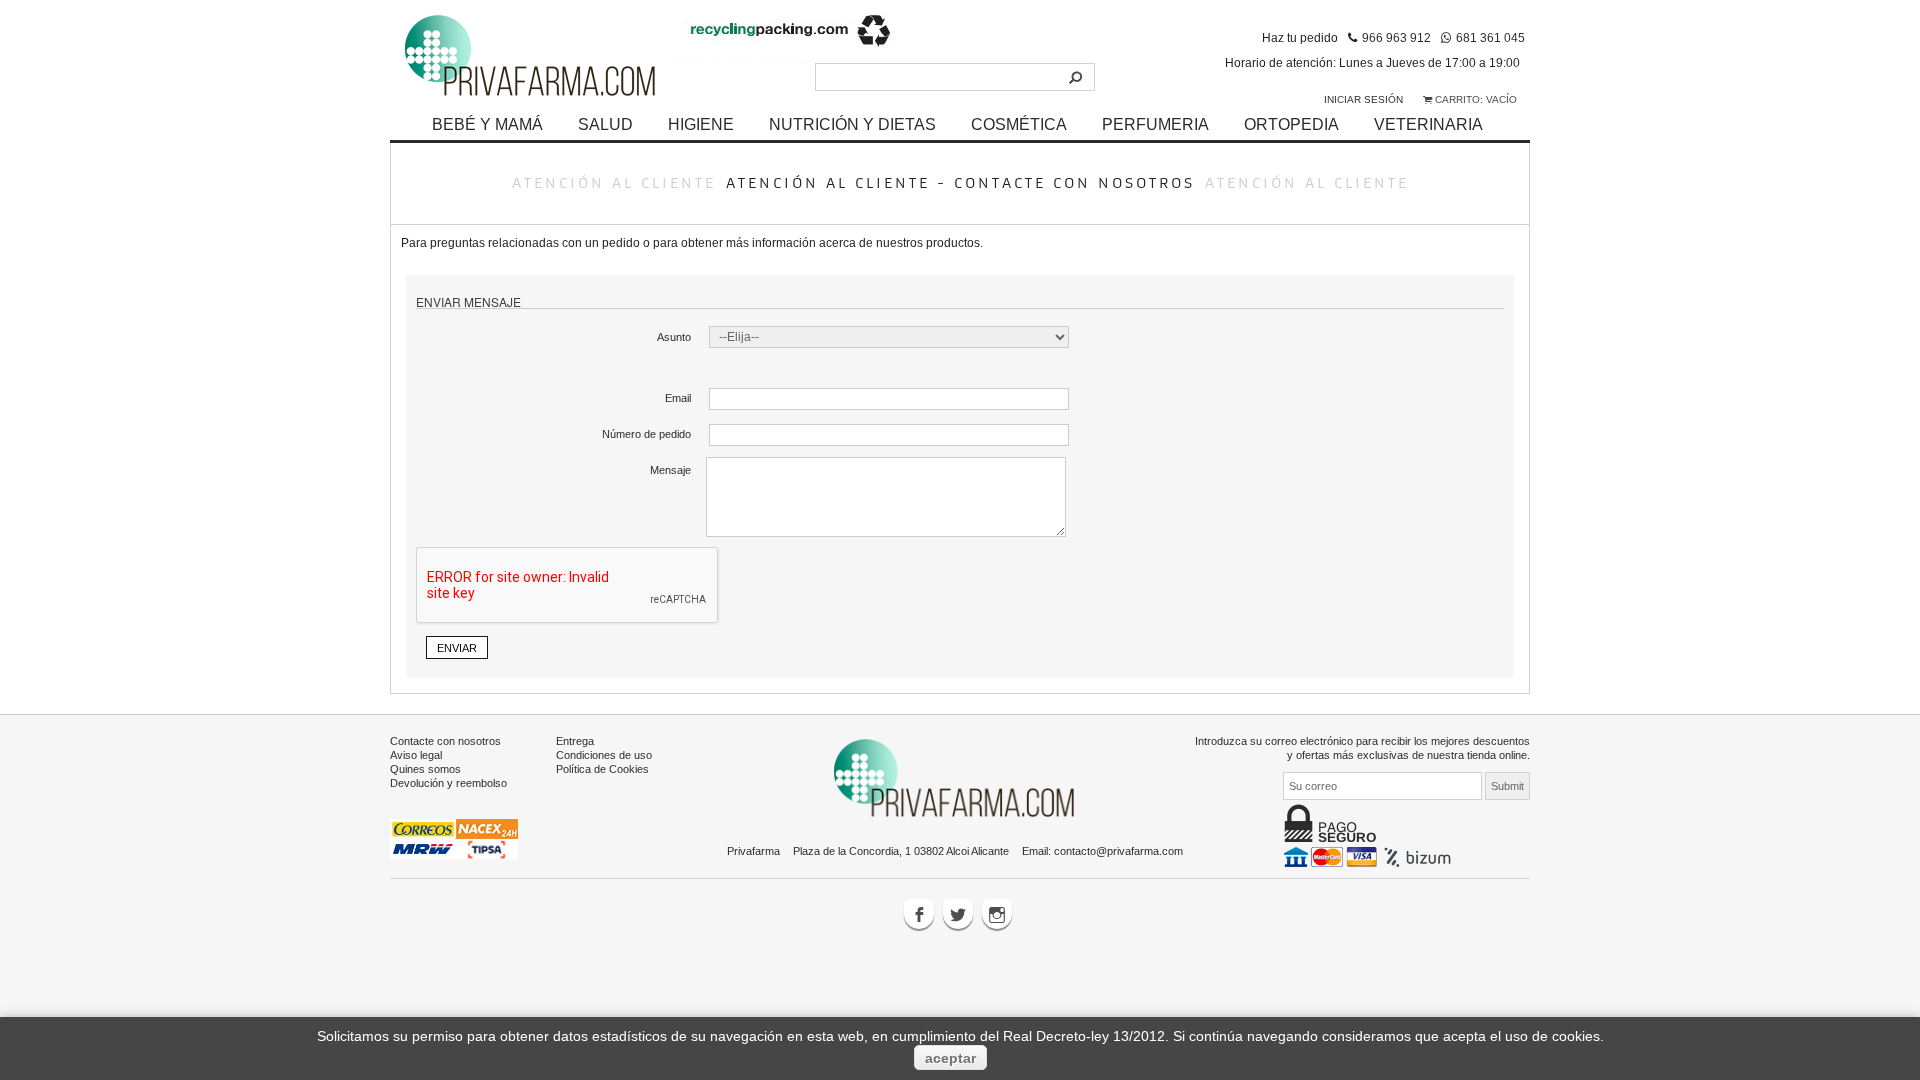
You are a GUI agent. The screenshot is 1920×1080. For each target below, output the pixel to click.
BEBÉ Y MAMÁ (487, 124)
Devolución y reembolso (448, 783)
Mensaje (670, 470)
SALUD (605, 124)
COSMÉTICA (1019, 124)
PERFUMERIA (1155, 124)
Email (678, 398)
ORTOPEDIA (1291, 124)
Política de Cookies (602, 769)
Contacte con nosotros (445, 741)
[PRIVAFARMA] (530, 54)
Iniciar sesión (1363, 99)
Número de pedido (646, 434)
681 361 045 (1490, 37)
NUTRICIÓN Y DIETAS (852, 124)
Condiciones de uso (604, 755)
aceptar (950, 1058)
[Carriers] (454, 838)
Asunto (674, 337)
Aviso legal (416, 755)
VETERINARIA (1428, 124)
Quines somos (425, 769)
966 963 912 (1396, 37)
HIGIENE (701, 124)
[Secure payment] (1369, 856)
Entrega (575, 741)
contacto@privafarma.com (1118, 851)
